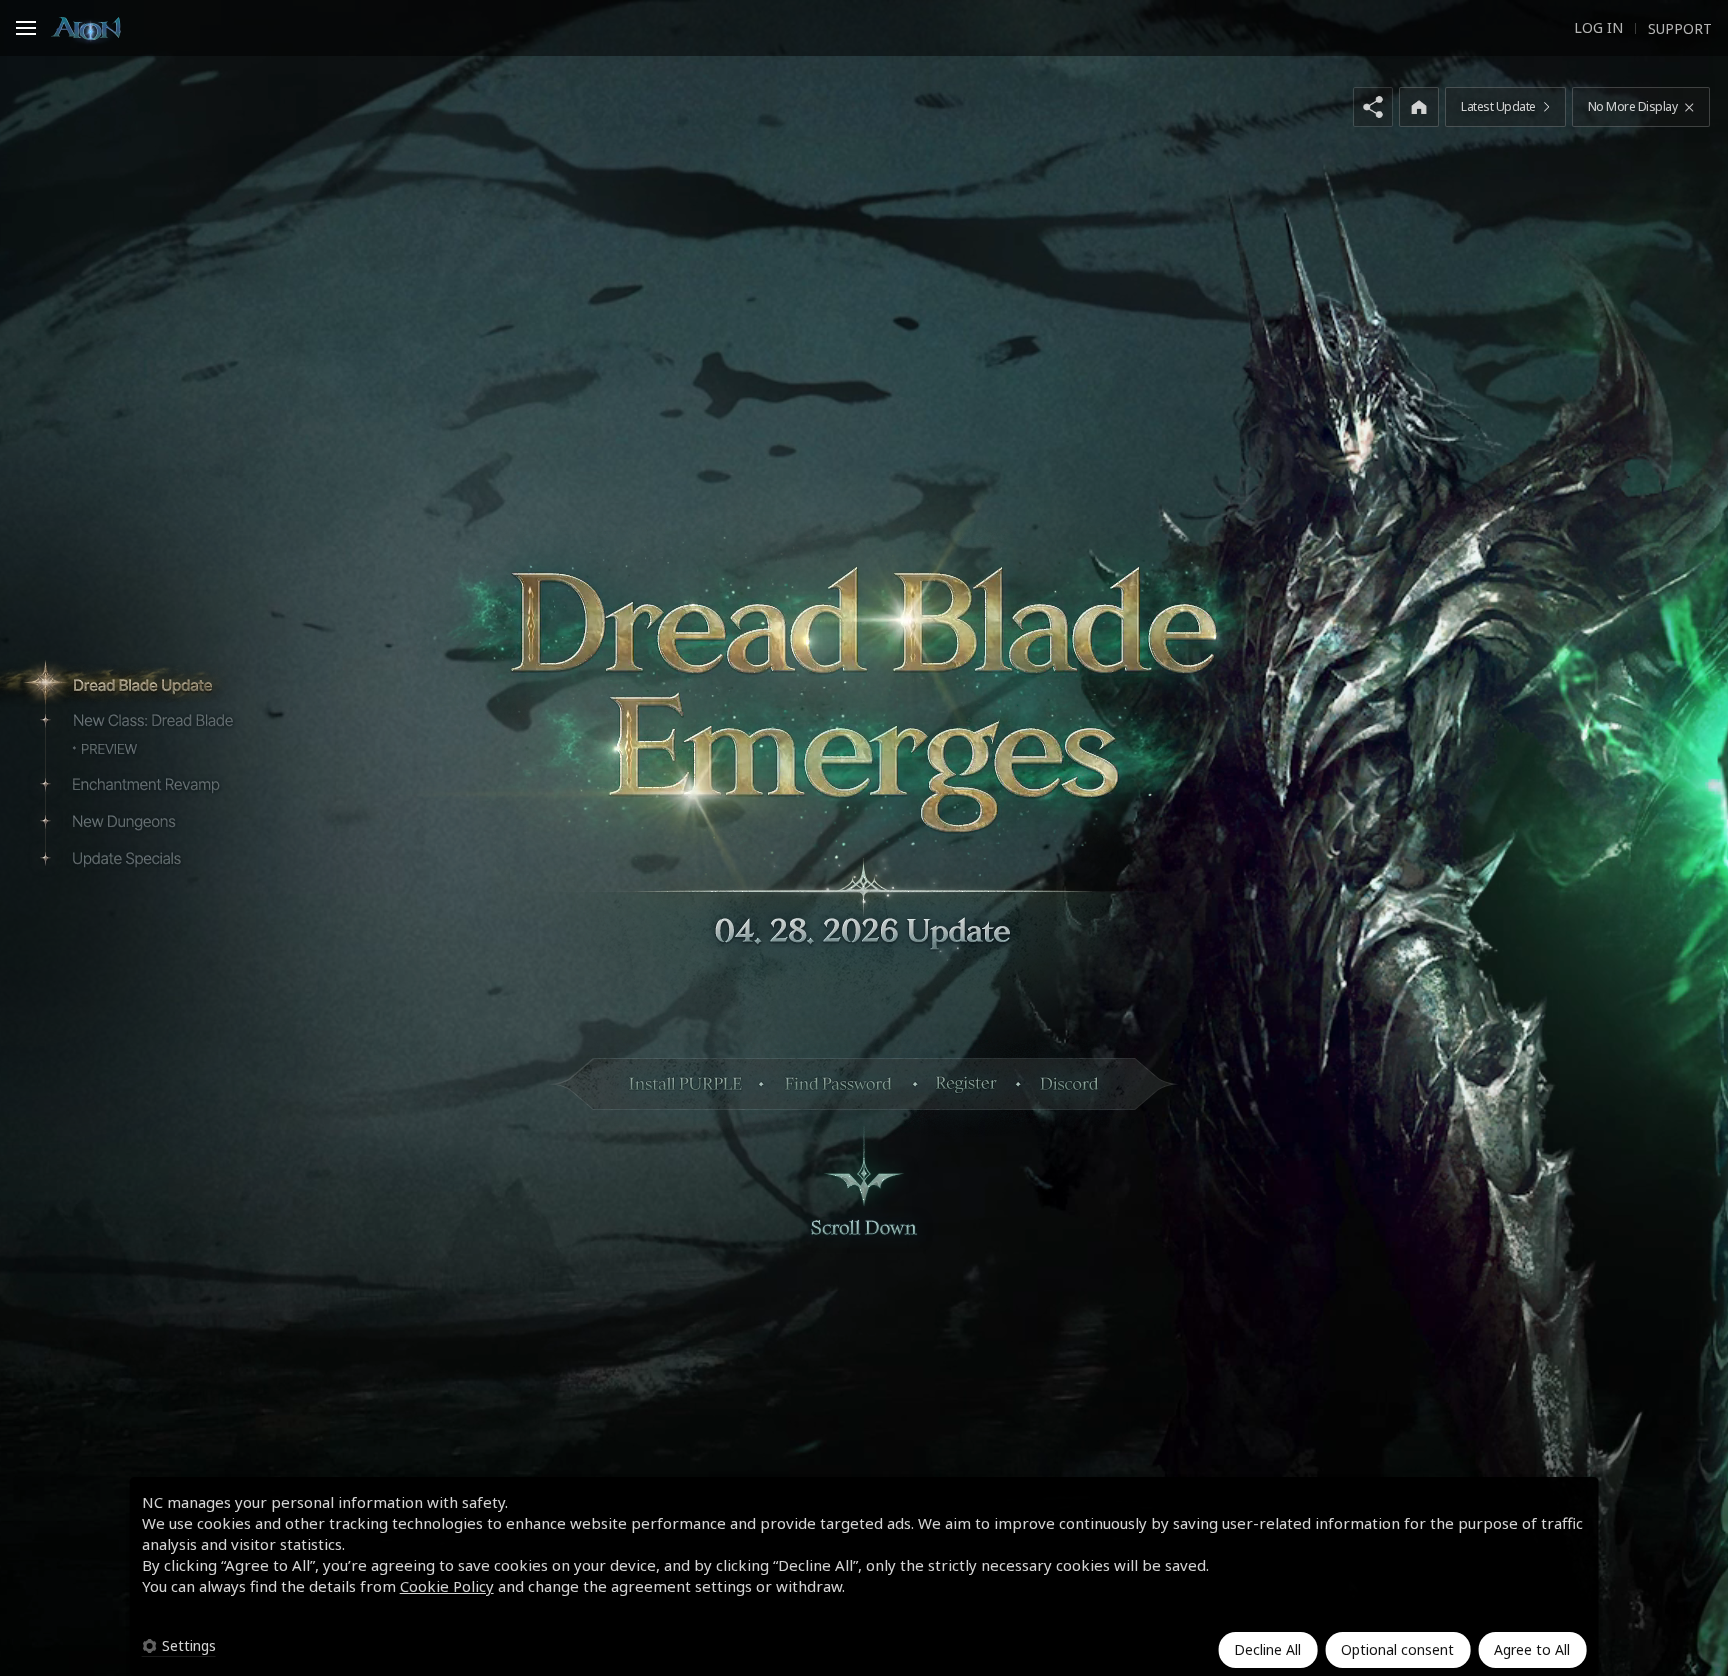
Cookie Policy (447, 1586)
